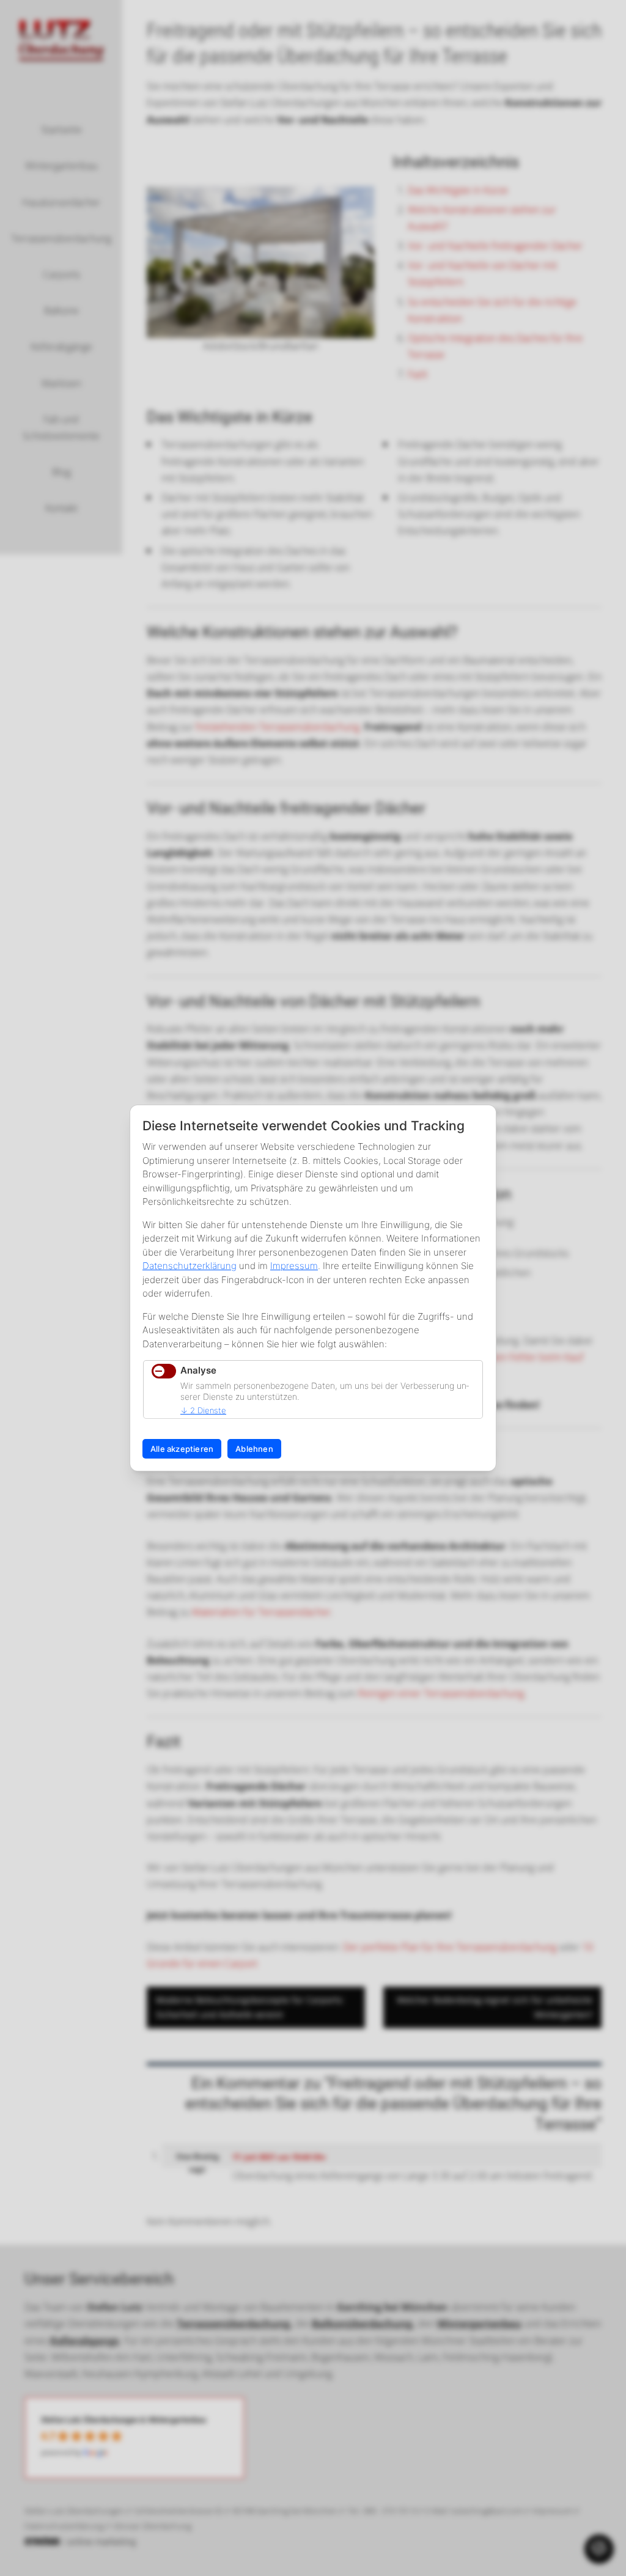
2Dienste (203, 1410)
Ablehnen (254, 1449)
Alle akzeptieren (182, 1449)
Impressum (294, 1266)
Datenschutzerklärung (190, 1266)
